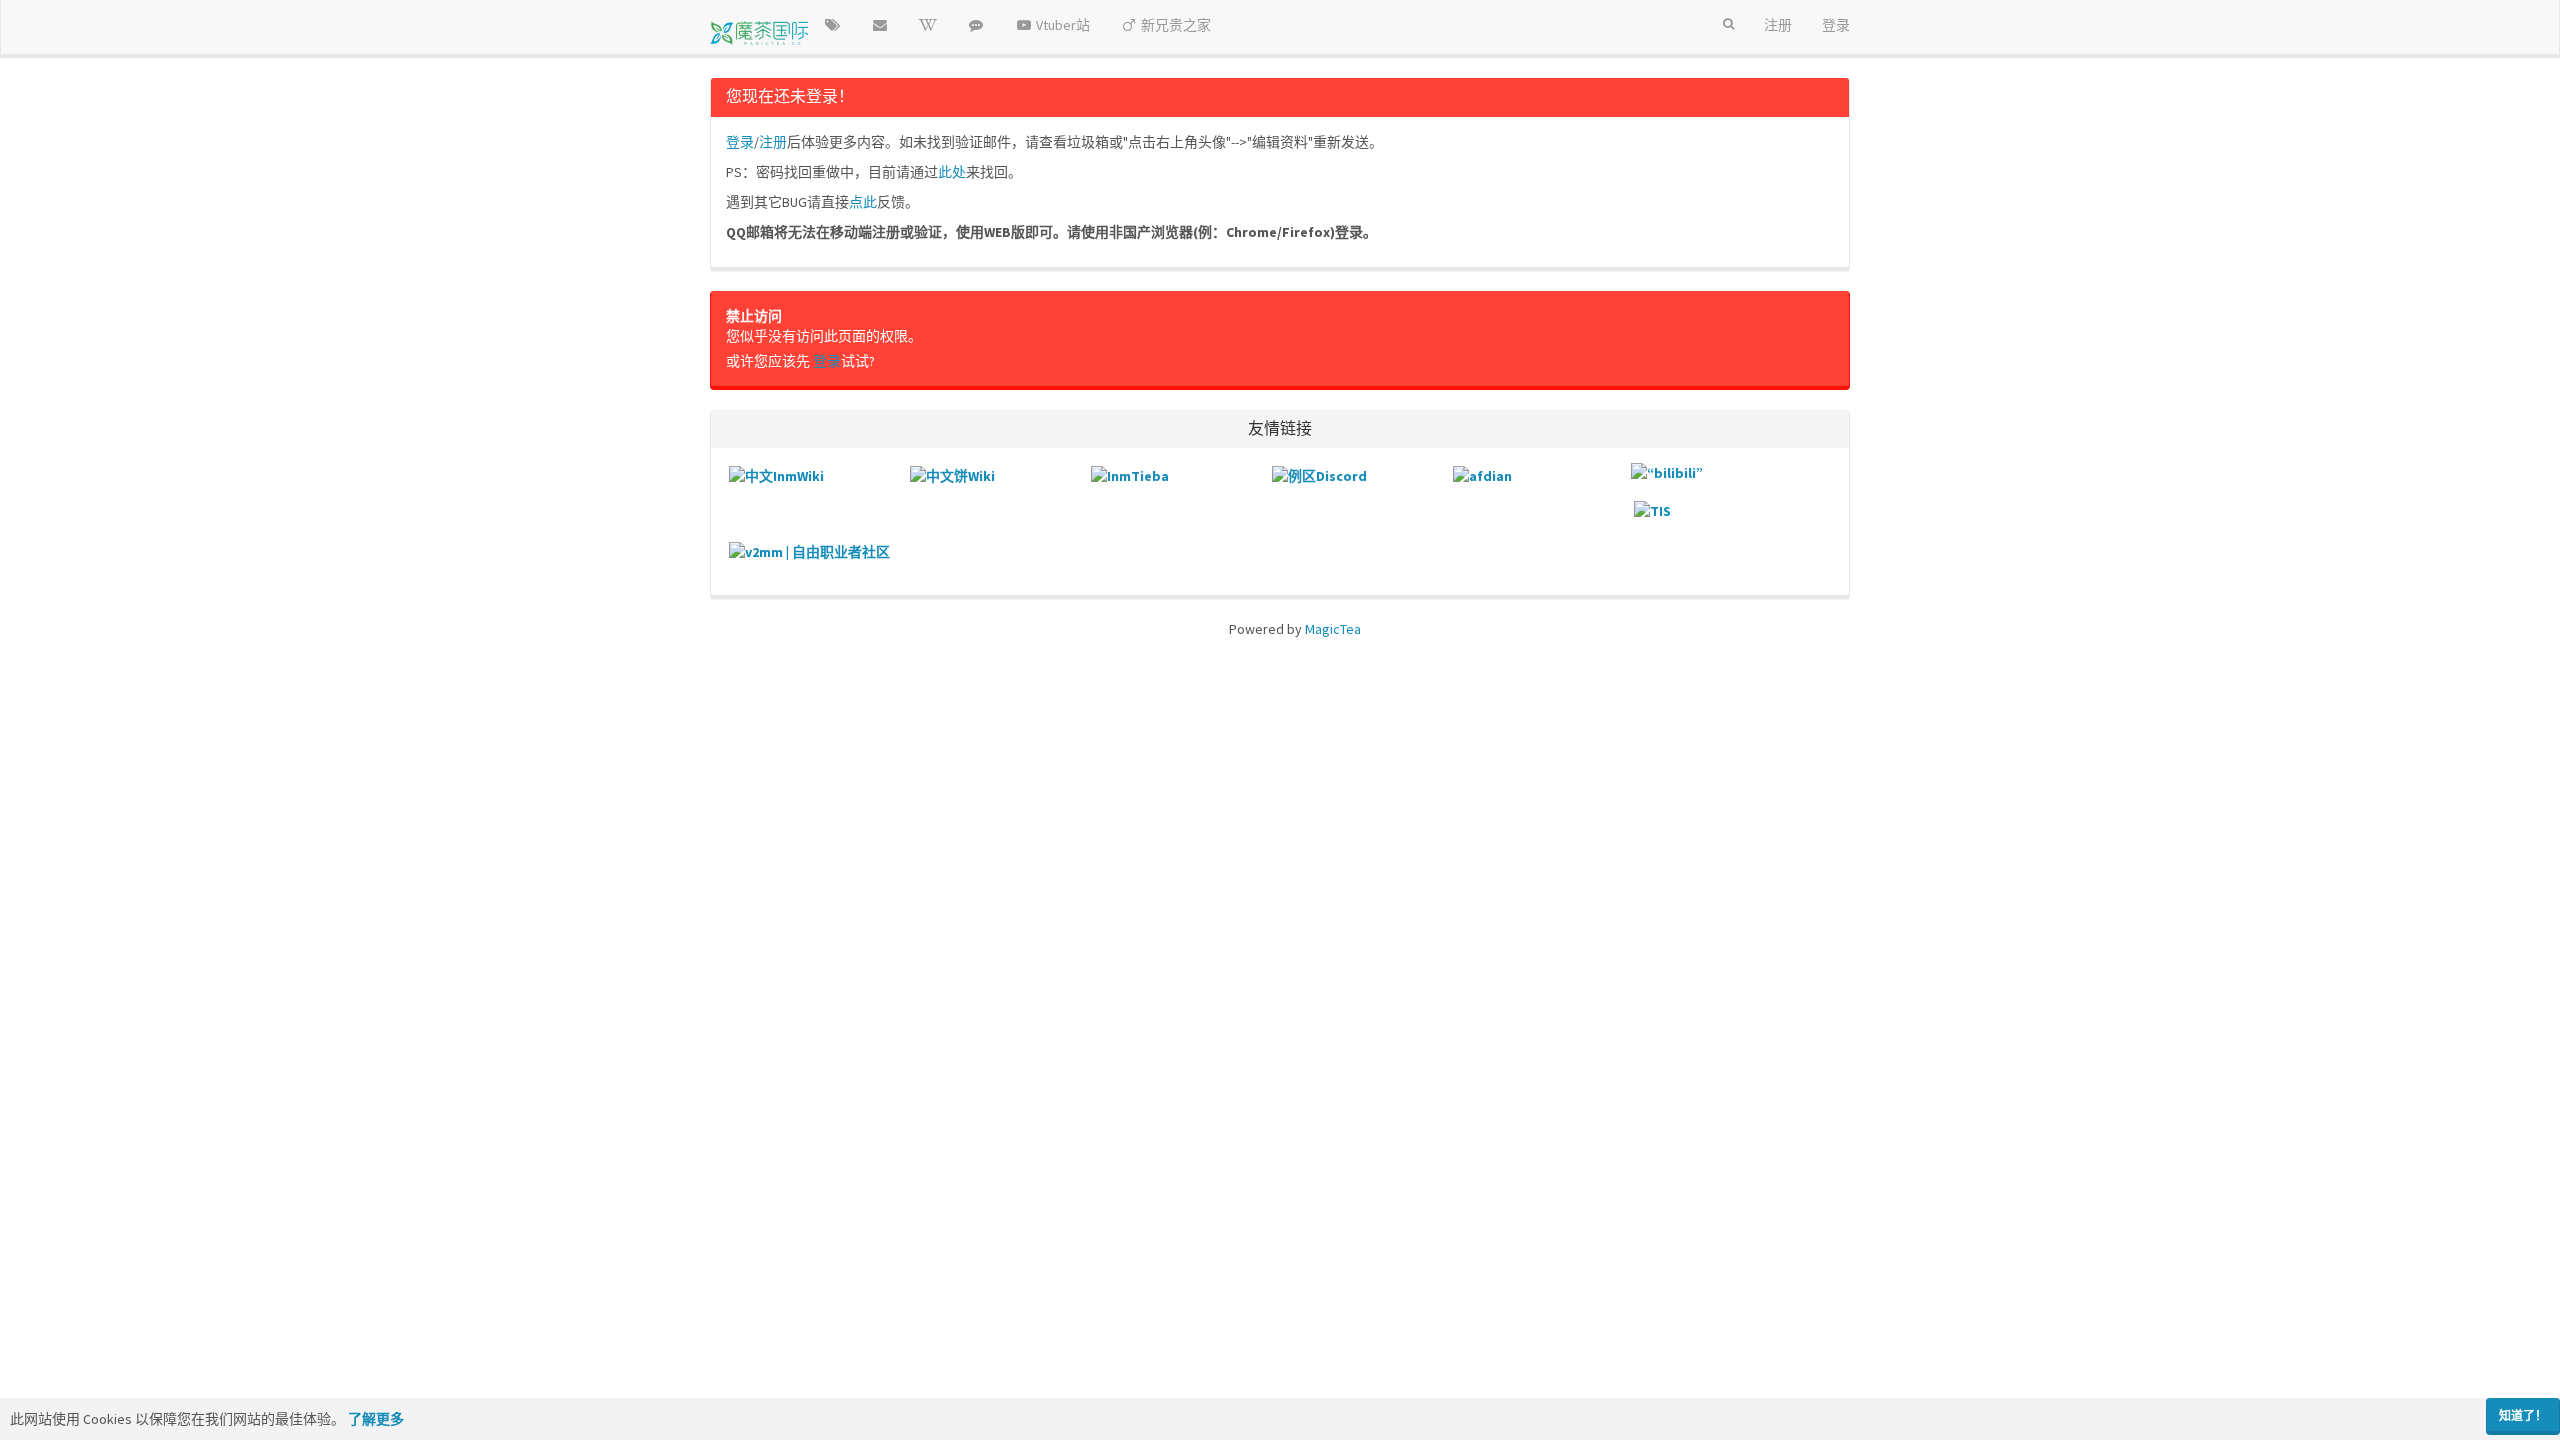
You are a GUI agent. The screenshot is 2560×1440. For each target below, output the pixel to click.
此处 (952, 172)
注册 (773, 142)
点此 (863, 202)
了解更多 (376, 1419)
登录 (740, 142)
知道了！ (2523, 1415)
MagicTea (1333, 629)
